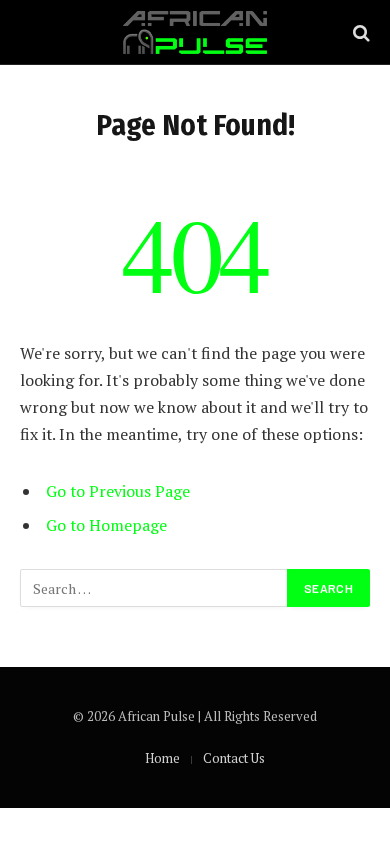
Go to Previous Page (118, 491)
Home (162, 758)
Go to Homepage (106, 525)
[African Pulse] (195, 32)
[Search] (359, 32)
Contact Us (234, 758)
